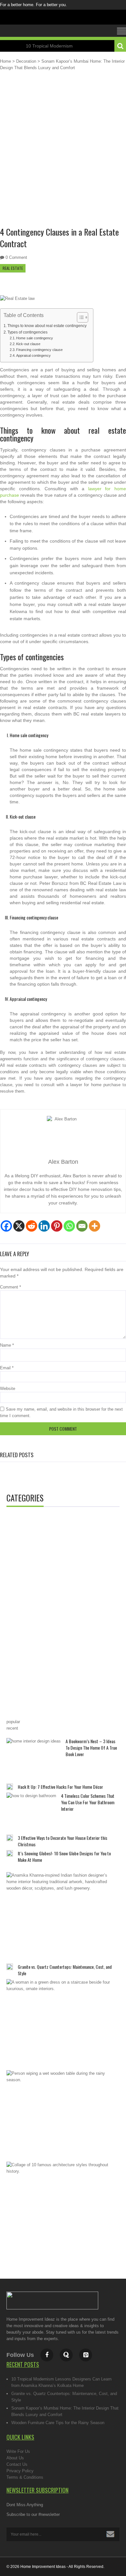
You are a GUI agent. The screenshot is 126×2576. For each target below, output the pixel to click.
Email (7, 1368)
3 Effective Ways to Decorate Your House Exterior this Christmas (63, 1841)
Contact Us (17, 2464)
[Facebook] (6, 1226)
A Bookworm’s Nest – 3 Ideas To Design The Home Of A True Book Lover (91, 1748)
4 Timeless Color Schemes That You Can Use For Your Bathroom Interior (88, 1802)
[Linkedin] (44, 1226)
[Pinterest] (57, 1226)
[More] (94, 1226)
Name (7, 1345)
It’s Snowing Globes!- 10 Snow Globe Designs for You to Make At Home (64, 1856)
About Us (15, 2458)
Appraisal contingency (33, 355)
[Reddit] (31, 1226)
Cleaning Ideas (35, 1525)
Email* (63, 2534)
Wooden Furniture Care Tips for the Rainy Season (58, 2423)
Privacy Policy (20, 2471)
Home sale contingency (35, 338)
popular (13, 1722)
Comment (10, 1287)
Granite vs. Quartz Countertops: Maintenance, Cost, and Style (65, 1970)
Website (8, 1389)
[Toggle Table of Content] (79, 317)
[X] (19, 1226)
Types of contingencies (27, 332)
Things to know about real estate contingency (47, 326)
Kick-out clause (28, 344)
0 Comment (16, 257)
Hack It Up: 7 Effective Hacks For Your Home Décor (60, 1787)
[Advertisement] (63, 154)
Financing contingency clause (39, 350)
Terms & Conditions (25, 2477)
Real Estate (13, 268)
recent (12, 1728)
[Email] (82, 1226)
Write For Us (18, 2451)
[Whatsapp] (69, 1226)
